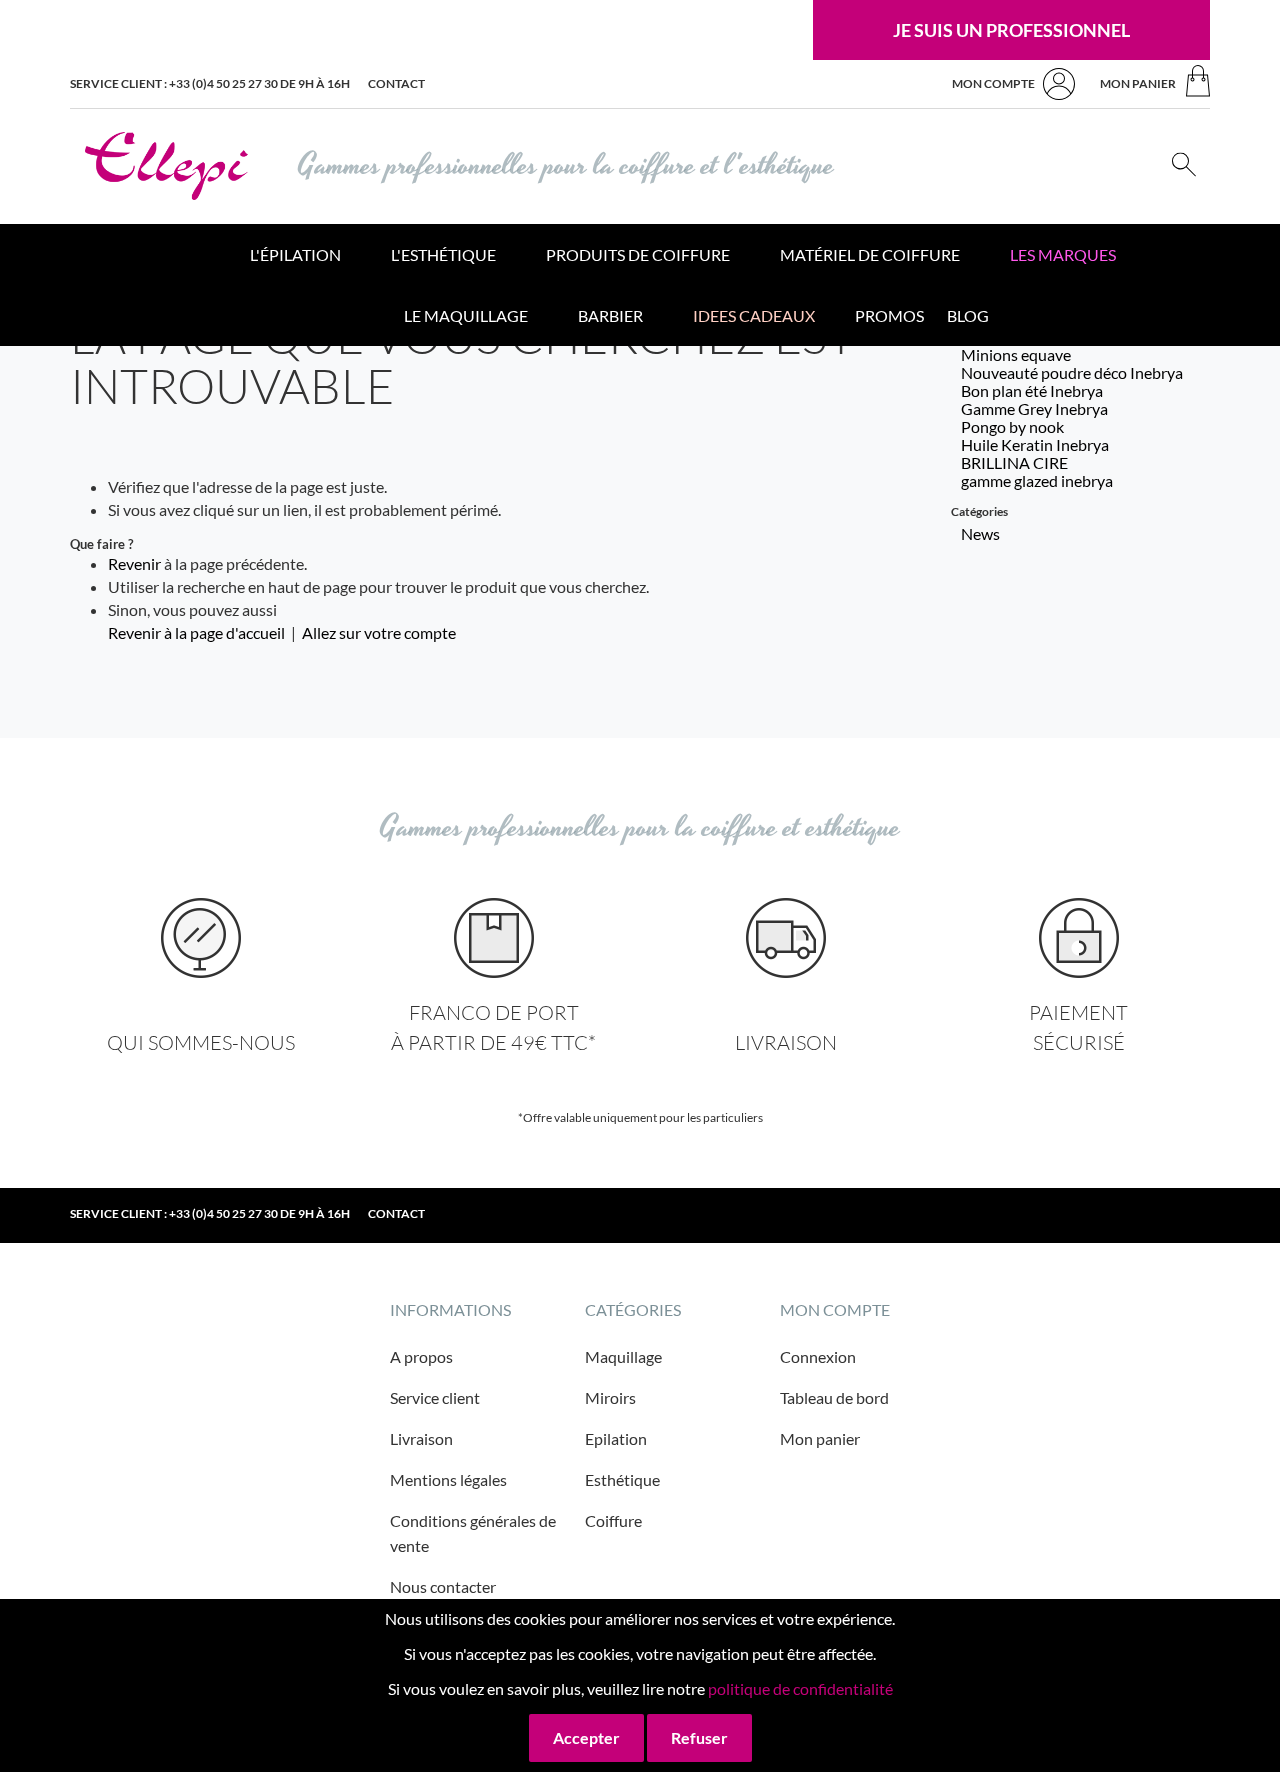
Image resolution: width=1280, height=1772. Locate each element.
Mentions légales (448, 1479)
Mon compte (993, 83)
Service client (435, 1397)
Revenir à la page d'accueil (196, 632)
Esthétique (622, 1479)
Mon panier (820, 1438)
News (980, 533)
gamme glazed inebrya (1037, 480)
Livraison (421, 1438)
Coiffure (613, 1520)
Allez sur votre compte (379, 632)
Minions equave (1016, 354)
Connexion (818, 1356)
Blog (968, 315)
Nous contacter (443, 1586)
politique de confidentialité (800, 1688)
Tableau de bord (834, 1397)
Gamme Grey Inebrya (1034, 408)
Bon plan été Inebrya (1032, 390)
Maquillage (623, 1356)
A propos (421, 1356)
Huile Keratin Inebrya (1035, 444)
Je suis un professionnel (1011, 30)
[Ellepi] (166, 166)
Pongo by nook (1012, 426)
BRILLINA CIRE (1014, 462)
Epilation (616, 1438)
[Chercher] (1184, 166)
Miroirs (610, 1397)
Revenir (134, 563)
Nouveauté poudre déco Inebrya (1072, 372)
